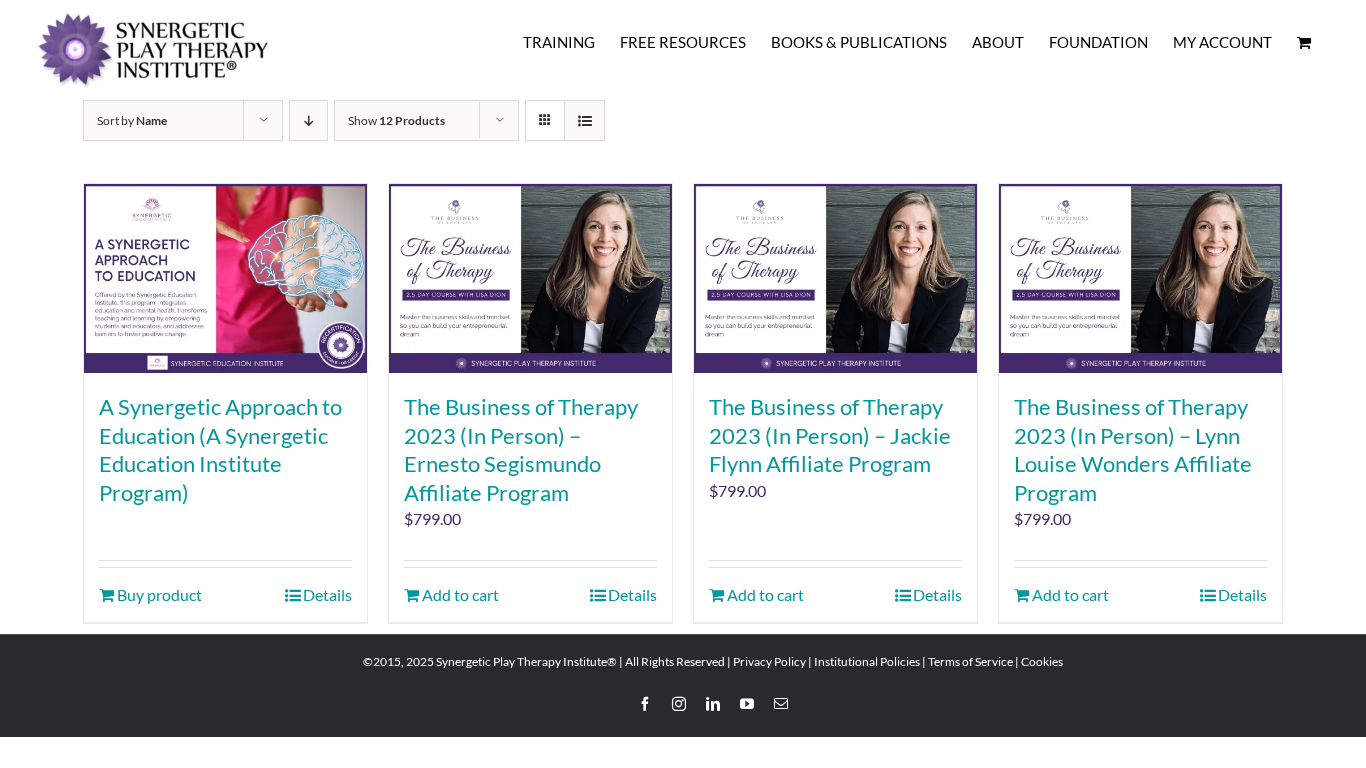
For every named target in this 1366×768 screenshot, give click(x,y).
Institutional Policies (867, 661)
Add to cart (460, 594)
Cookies (1042, 661)
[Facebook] (645, 704)
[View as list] (584, 120)
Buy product (159, 594)
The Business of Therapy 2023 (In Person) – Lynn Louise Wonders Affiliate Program (1133, 449)
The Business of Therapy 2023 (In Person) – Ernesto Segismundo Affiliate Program (521, 449)
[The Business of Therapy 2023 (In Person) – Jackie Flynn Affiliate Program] (835, 278)
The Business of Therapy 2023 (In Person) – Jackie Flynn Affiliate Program (830, 435)
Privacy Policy (769, 661)
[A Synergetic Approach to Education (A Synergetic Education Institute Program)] (225, 278)
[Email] (781, 704)
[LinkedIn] (713, 704)
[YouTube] (747, 704)
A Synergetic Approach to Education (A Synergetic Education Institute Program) (220, 449)
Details (327, 594)
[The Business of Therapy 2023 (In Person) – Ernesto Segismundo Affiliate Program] (530, 278)
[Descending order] (308, 120)
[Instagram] (679, 704)
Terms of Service (970, 661)
